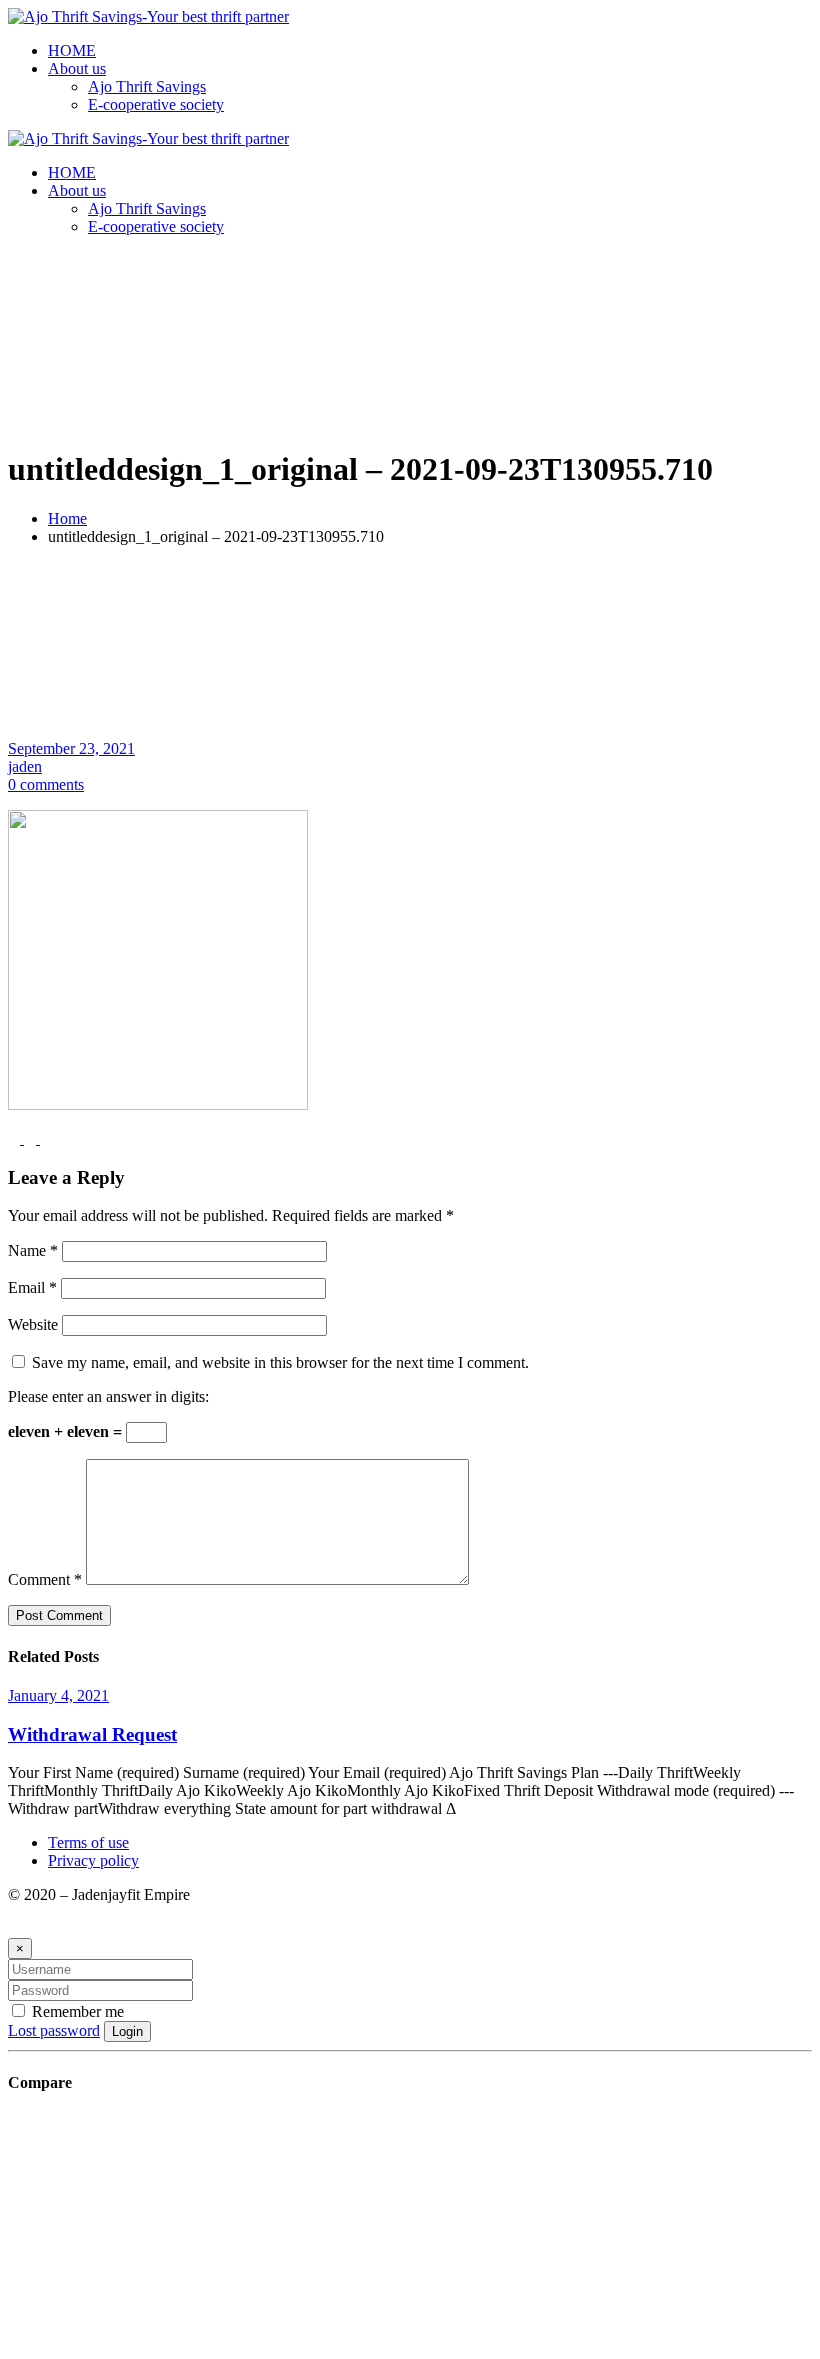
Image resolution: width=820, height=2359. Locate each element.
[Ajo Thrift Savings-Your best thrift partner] (148, 16)
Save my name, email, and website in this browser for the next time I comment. (280, 1362)
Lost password (54, 2030)
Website (33, 1324)
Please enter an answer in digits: (108, 1396)
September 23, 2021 (71, 748)
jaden (25, 766)
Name (33, 1250)
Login (127, 2031)
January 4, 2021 (58, 1695)
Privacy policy (93, 1860)
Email (32, 1287)
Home (67, 518)
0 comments (46, 784)
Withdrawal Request (92, 1734)
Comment (45, 1579)
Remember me (76, 2011)
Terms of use (88, 1842)
